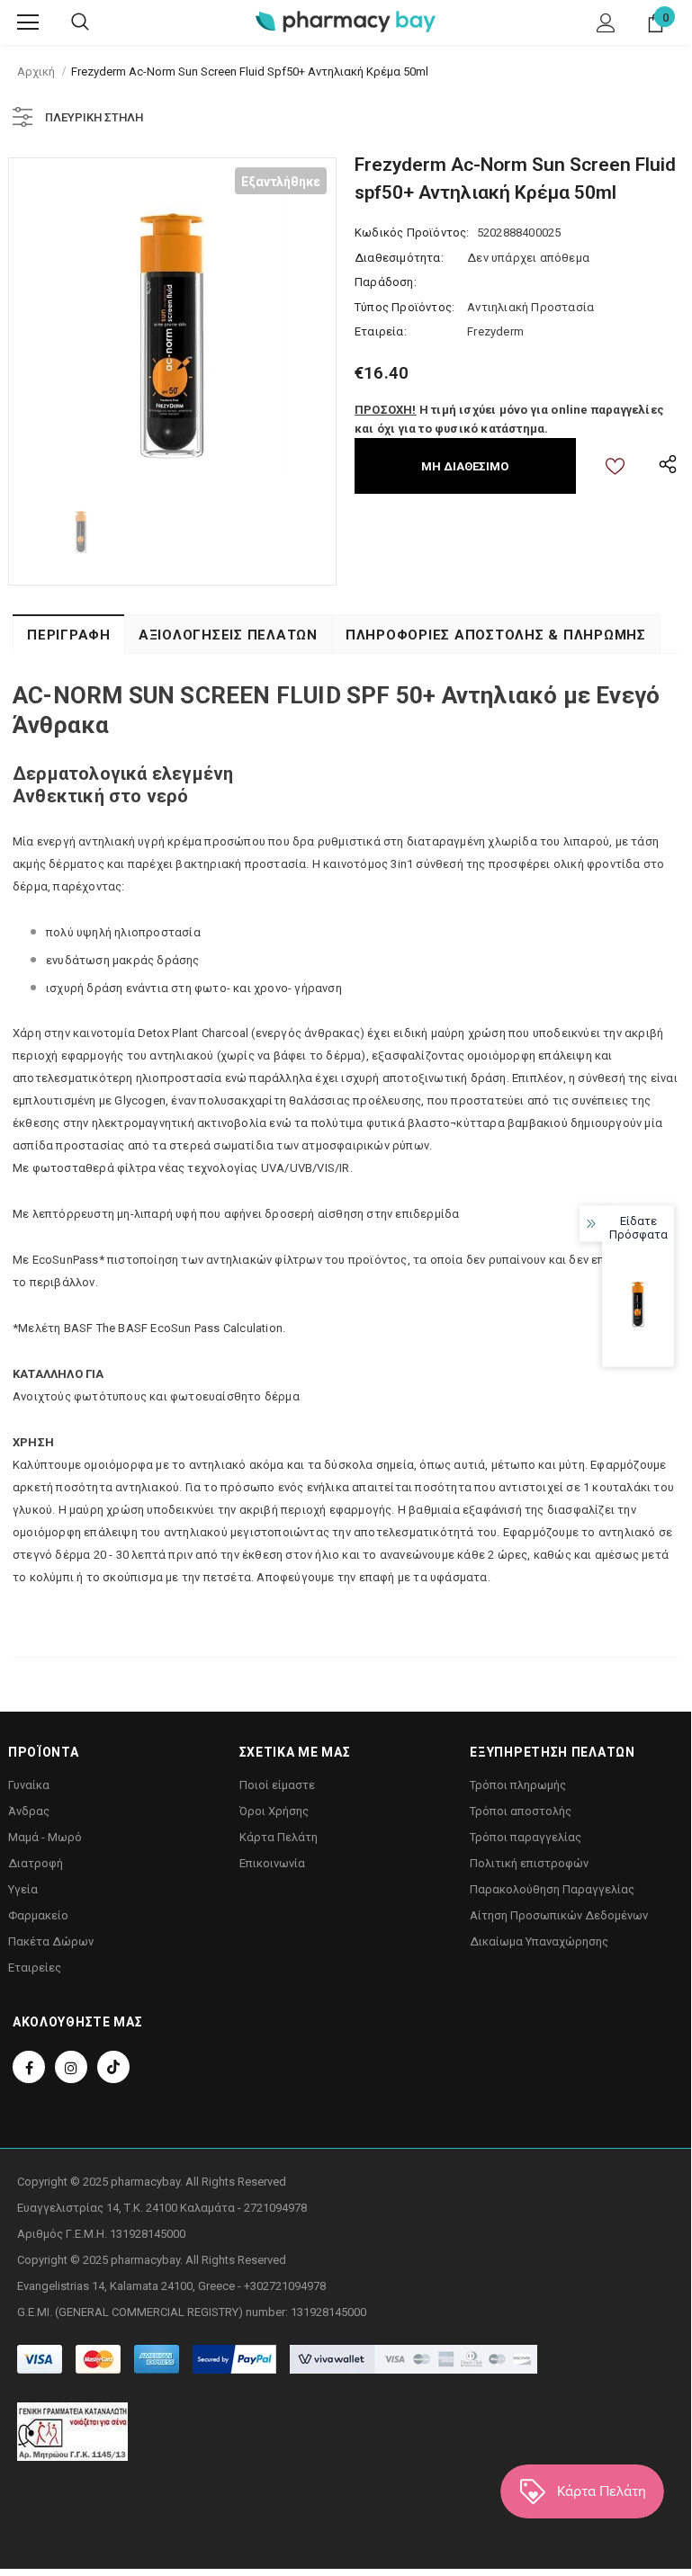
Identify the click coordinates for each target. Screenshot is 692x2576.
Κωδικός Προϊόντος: (412, 233)
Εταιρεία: (381, 331)
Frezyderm (495, 331)
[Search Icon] (80, 22)
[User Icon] (606, 23)
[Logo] (346, 21)
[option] (172, 322)
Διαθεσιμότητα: (399, 258)
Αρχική (36, 72)
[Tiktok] (113, 2067)
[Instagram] (71, 2067)
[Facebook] (29, 2067)
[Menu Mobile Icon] (28, 22)
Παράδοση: (386, 282)
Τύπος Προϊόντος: (404, 307)
